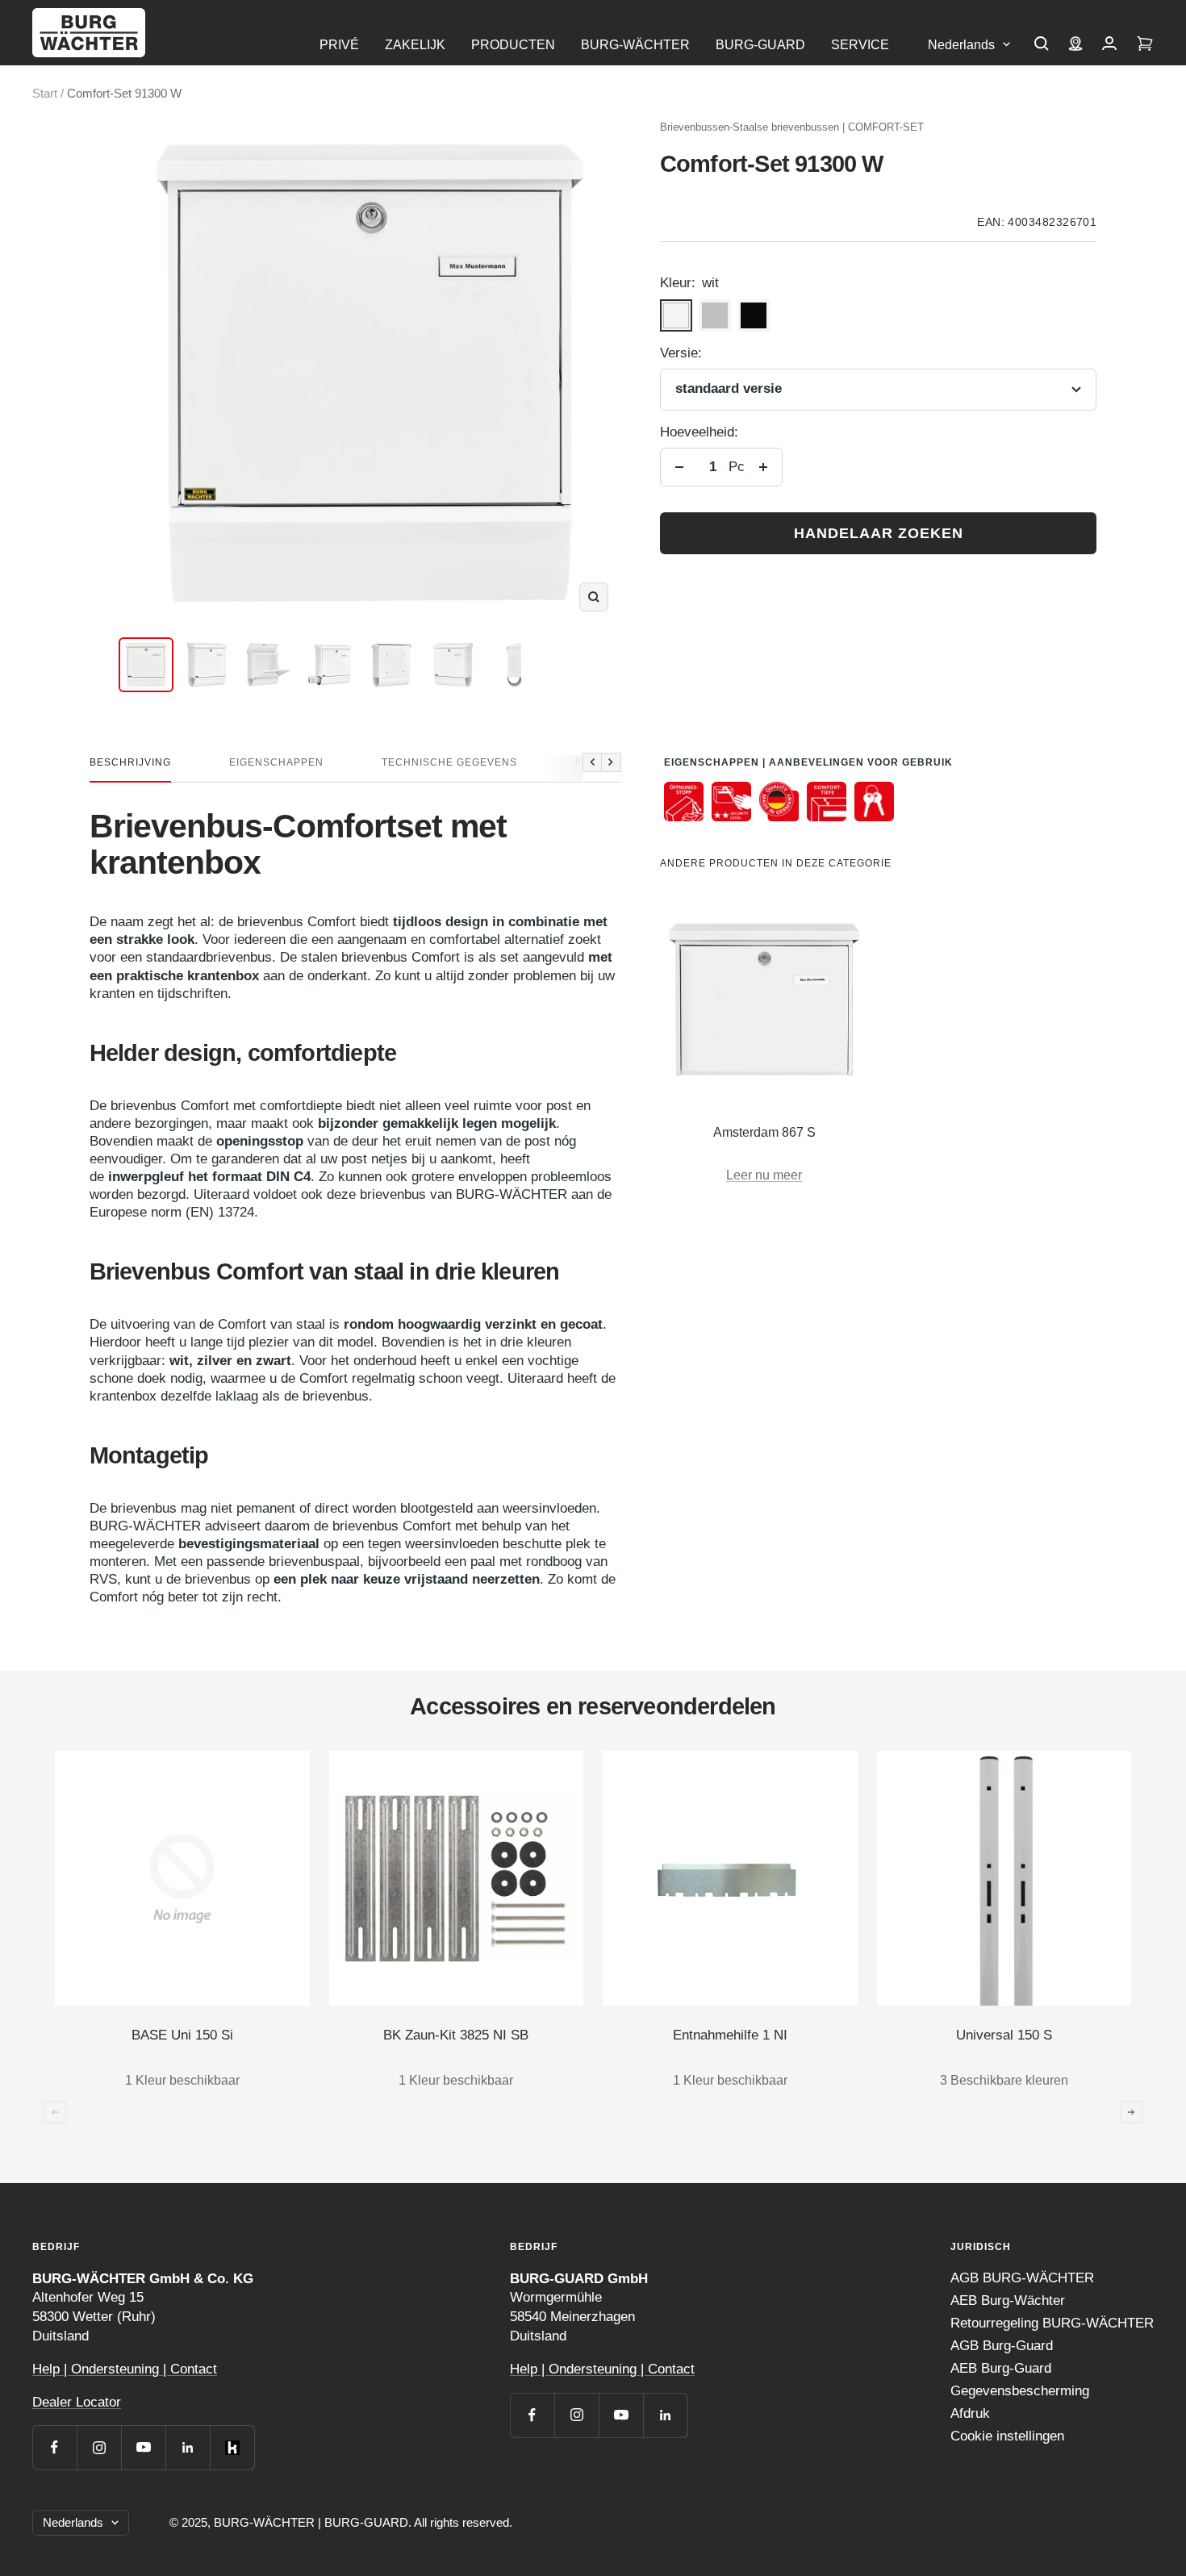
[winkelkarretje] (1145, 45)
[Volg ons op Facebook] (54, 2447)
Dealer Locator (77, 2402)
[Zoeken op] (1042, 45)
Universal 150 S (1004, 2035)
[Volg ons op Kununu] (232, 2447)
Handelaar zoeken (879, 533)
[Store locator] (1075, 45)
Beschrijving (130, 762)
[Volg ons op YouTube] (143, 2447)
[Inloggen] (1109, 45)
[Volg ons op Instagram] (99, 2447)
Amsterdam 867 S (764, 1132)
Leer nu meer (764, 1175)
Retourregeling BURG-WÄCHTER (1052, 2323)
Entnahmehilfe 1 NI (730, 2035)
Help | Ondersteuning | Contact (125, 2369)
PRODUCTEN (513, 45)
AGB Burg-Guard (1002, 2346)
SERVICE (860, 45)
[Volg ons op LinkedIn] (188, 2447)
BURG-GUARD (760, 45)
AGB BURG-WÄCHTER (1022, 2278)
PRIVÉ (339, 45)
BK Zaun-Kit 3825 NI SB (456, 2035)
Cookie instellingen (1007, 2436)
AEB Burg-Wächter (1008, 2300)
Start (45, 93)
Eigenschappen (276, 762)
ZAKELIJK (415, 45)
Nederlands (961, 45)
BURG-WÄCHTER (635, 45)
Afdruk (970, 2413)
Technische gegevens (449, 762)
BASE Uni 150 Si (182, 2035)
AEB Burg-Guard (1001, 2368)
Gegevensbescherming (1020, 2391)
